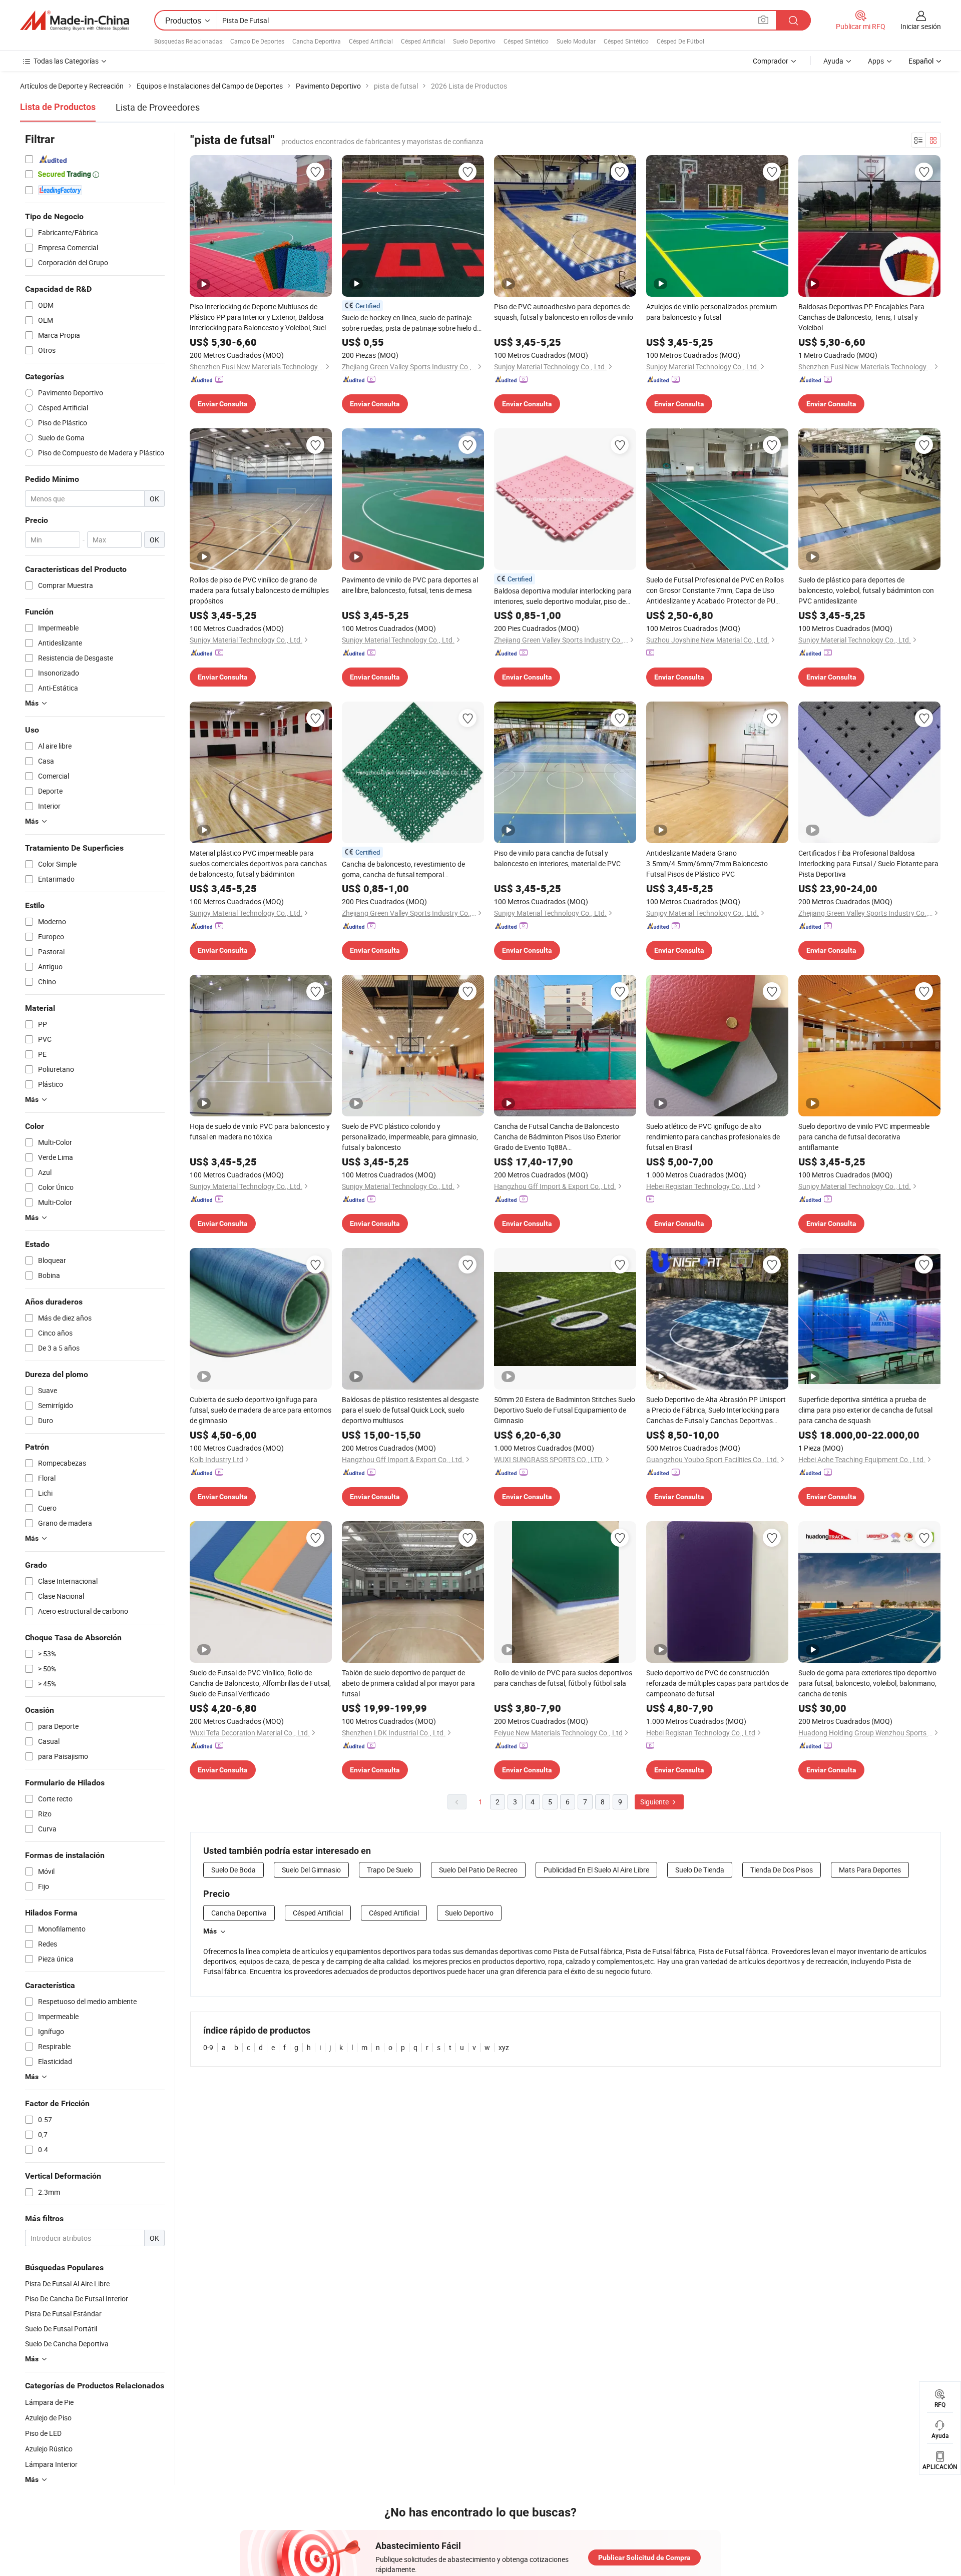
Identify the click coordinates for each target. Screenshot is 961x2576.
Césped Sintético (526, 41)
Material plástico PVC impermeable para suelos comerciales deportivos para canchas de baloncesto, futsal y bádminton (258, 863)
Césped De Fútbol (680, 41)
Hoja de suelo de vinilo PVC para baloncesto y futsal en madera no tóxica (260, 1131)
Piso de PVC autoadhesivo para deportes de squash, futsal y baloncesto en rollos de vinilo (564, 312)
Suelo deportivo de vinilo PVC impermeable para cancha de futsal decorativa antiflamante (864, 1137)
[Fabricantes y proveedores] (75, 21)
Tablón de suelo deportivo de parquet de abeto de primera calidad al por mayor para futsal (408, 1683)
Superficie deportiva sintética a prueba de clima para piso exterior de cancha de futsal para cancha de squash (865, 1410)
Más (210, 1931)
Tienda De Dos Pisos (782, 1870)
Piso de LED (43, 2433)
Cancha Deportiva (317, 41)
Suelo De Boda (233, 1870)
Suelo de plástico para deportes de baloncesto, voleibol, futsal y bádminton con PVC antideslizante (866, 590)
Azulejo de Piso (48, 2418)
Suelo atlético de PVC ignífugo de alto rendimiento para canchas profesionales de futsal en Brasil (713, 1137)
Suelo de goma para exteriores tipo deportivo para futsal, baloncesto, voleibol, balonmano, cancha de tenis (867, 1683)
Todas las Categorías (66, 61)
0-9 (208, 2047)
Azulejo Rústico (49, 2449)
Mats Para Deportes (870, 1870)
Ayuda (833, 61)
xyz (504, 2047)
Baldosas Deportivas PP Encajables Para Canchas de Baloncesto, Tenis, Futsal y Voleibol (861, 317)
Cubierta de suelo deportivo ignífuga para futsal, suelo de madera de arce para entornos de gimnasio (261, 1410)
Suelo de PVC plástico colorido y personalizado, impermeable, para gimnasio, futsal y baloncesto (410, 1137)
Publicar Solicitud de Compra (644, 2557)
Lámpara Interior (51, 2464)
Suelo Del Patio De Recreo (478, 1870)
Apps (876, 61)
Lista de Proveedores (158, 107)
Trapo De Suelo (390, 1870)
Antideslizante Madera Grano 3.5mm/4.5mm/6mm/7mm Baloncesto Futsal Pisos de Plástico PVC (707, 863)
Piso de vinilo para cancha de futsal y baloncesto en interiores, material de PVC (557, 858)
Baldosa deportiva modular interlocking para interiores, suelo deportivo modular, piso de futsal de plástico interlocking (563, 596)
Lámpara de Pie (49, 2402)
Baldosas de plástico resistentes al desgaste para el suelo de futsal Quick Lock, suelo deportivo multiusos (410, 1410)
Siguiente (655, 1802)
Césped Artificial (371, 41)
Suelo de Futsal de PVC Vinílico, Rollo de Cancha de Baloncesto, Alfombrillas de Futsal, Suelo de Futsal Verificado (260, 1683)
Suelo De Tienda (700, 1870)
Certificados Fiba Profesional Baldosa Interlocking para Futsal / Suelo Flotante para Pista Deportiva (868, 863)
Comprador (771, 61)
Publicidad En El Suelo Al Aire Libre (596, 1870)
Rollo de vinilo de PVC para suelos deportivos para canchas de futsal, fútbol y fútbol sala (563, 1678)
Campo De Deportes (257, 41)
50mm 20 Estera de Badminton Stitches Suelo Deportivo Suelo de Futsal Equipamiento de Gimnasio (565, 1410)
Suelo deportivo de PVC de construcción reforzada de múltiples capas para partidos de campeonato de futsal (717, 1683)
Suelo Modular (576, 41)
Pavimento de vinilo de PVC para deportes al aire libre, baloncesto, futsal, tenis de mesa (410, 585)
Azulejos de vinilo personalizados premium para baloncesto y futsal (711, 312)
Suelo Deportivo (474, 41)
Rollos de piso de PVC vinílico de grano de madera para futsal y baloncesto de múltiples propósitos (259, 590)
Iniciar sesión (921, 26)
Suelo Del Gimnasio (311, 1870)
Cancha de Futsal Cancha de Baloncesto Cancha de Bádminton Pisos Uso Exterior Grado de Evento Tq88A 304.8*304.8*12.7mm (557, 1137)
